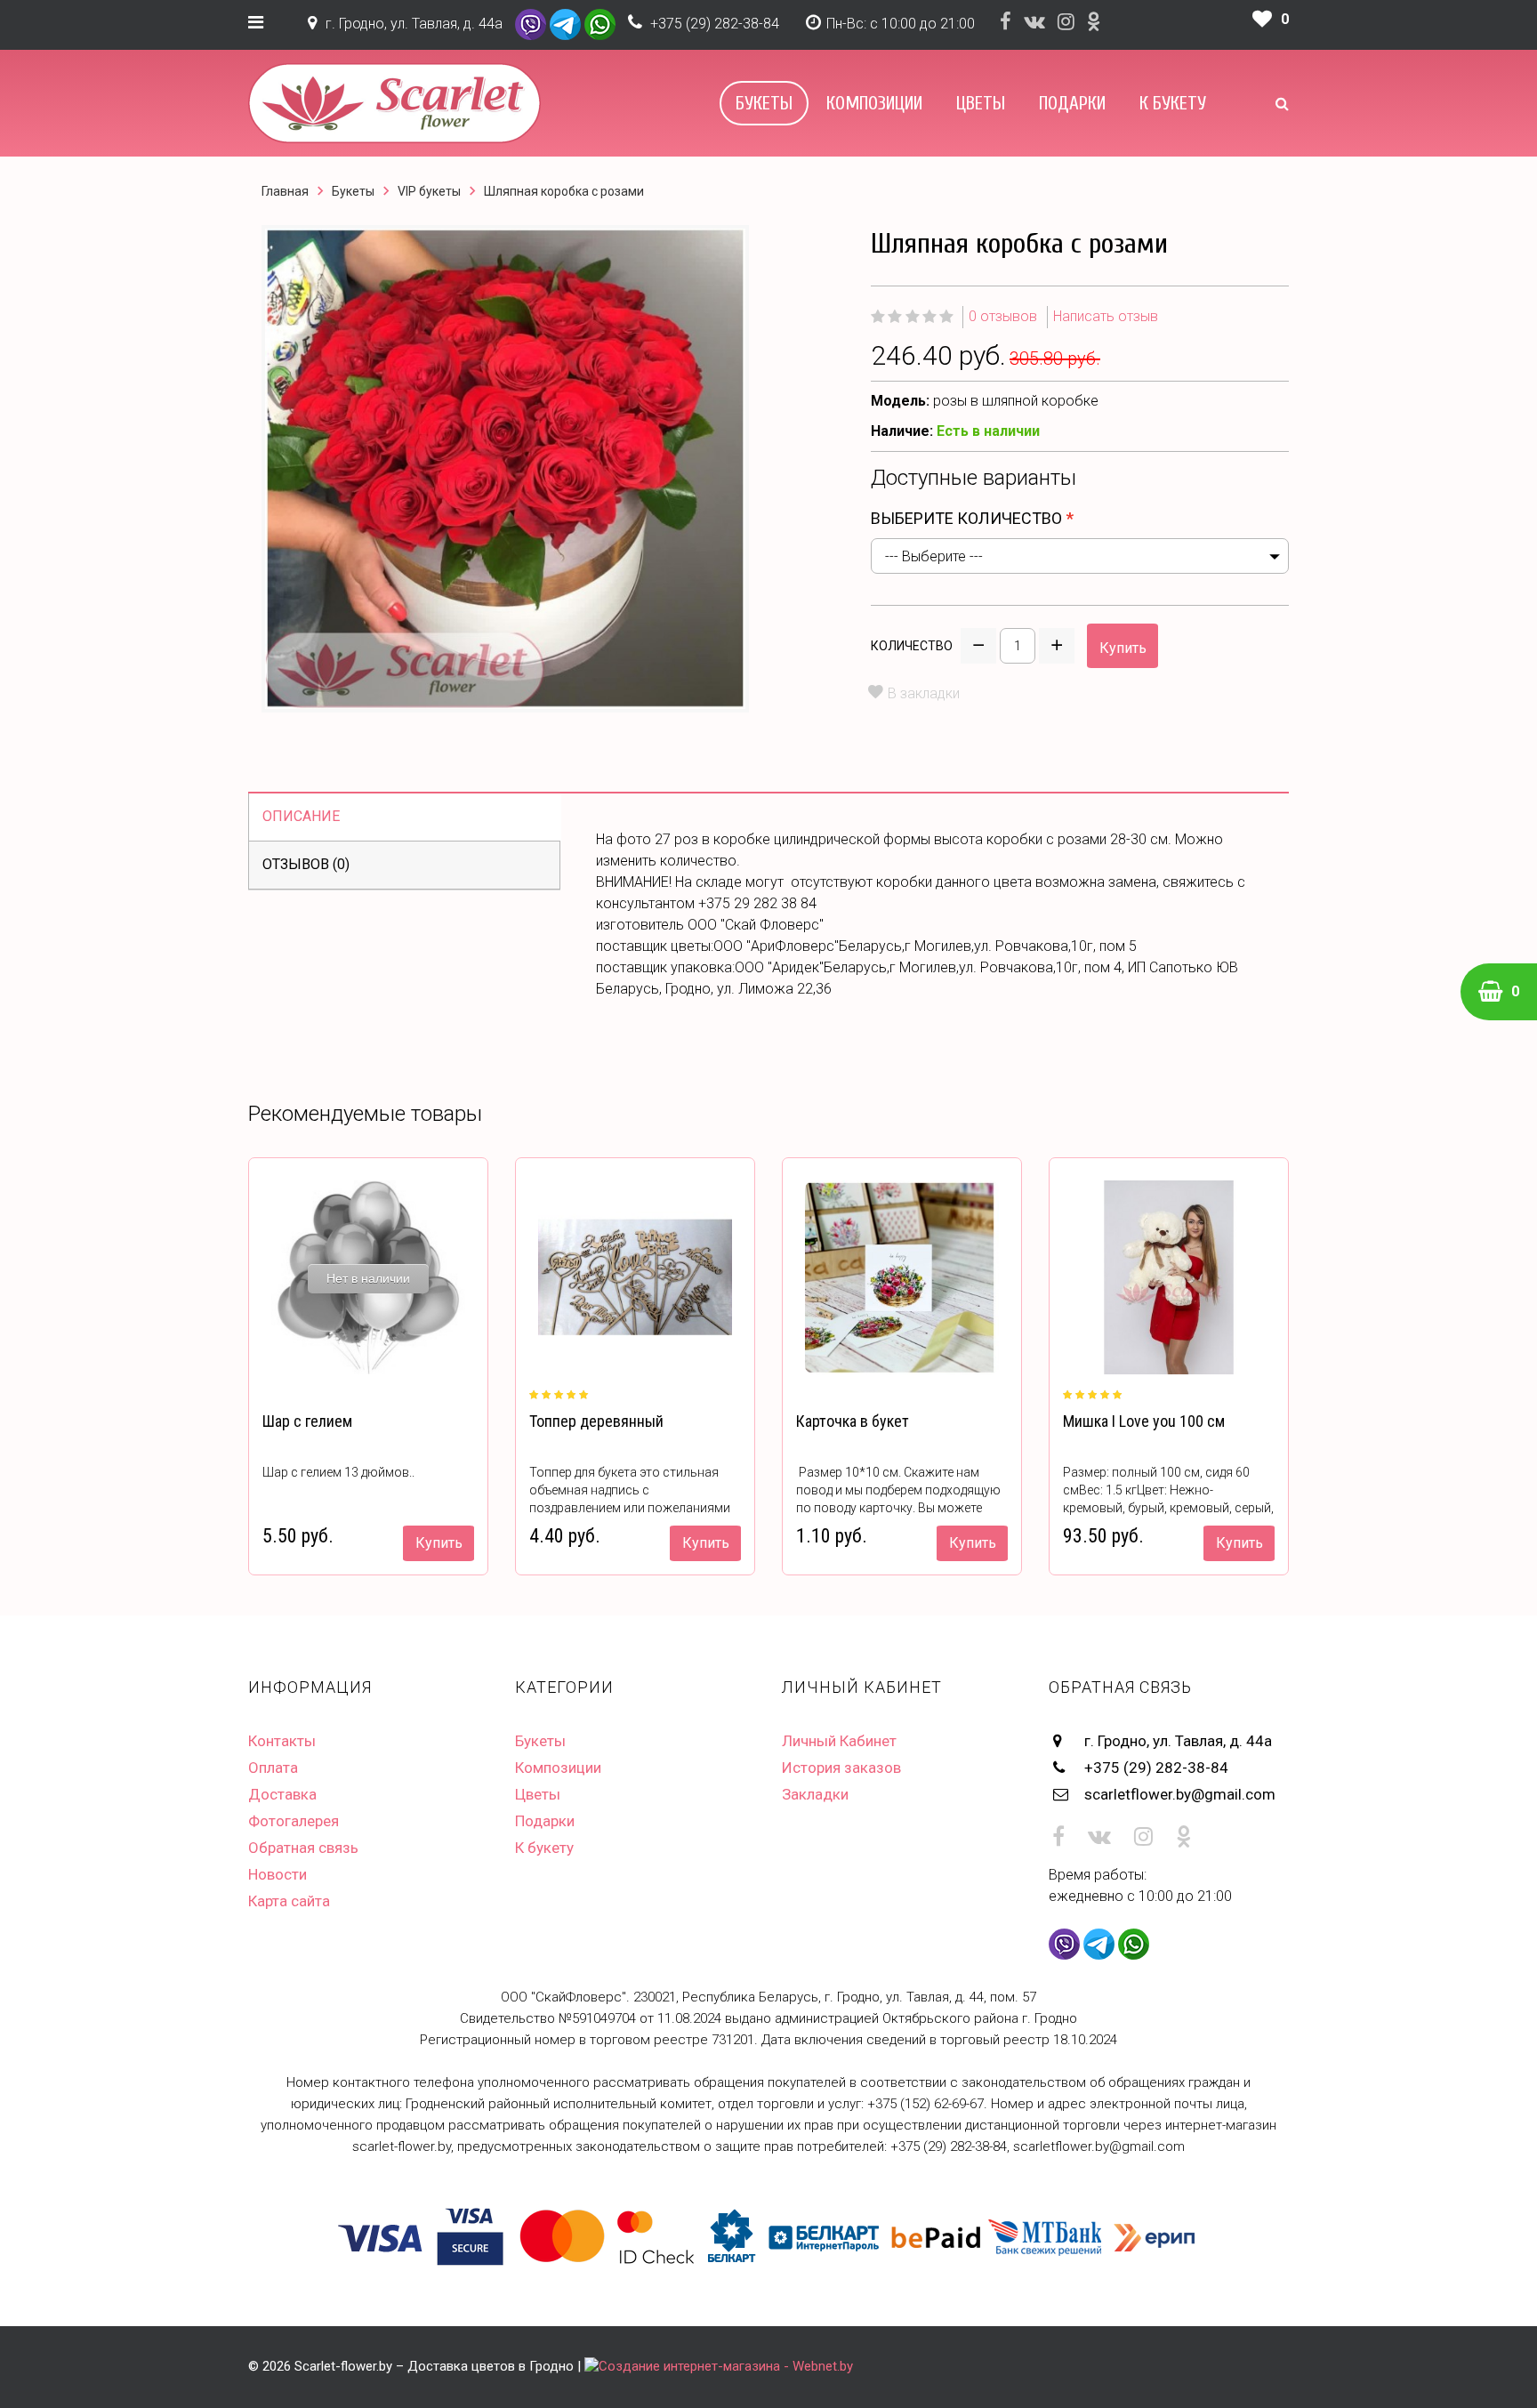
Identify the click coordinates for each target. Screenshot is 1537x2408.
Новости (278, 1874)
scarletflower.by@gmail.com (1180, 1794)
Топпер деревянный (596, 1421)
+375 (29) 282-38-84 (715, 24)
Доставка (282, 1794)
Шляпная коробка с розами (564, 191)
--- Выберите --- (934, 556)
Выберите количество (966, 518)
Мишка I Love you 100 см (1144, 1421)
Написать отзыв (1106, 316)
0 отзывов (1003, 316)
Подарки (1072, 103)
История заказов (841, 1768)
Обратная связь (303, 1848)
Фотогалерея (294, 1821)
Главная (285, 191)
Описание (301, 816)
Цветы (981, 103)
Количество (912, 646)
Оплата (273, 1768)
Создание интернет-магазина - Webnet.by (726, 2366)
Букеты (764, 103)
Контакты (282, 1741)
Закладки (815, 1794)
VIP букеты (429, 191)
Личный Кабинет (839, 1741)
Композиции (874, 103)
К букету (1173, 103)
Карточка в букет (853, 1421)
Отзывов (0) (306, 864)
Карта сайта (289, 1901)
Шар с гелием (307, 1421)
